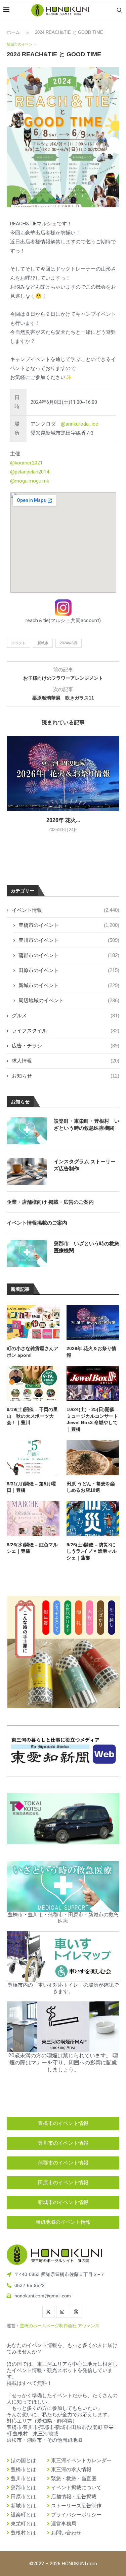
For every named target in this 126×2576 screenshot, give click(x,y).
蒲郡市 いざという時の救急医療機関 (87, 1247)
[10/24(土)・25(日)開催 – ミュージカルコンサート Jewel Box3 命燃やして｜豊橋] (93, 1383)
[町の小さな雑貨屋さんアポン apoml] (33, 1322)
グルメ (66, 1015)
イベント (18, 643)
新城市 (43, 643)
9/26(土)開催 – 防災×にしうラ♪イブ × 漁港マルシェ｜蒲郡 (92, 1551)
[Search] (119, 10)
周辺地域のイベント (69, 1000)
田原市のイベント (69, 970)
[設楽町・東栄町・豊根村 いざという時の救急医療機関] (27, 1131)
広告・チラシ (66, 1046)
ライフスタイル (66, 1031)
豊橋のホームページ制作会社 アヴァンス (60, 2326)
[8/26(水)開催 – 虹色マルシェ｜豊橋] (33, 1519)
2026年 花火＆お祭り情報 (91, 1352)
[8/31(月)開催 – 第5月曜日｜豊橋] (33, 1458)
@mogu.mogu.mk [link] (30, 481)
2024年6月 (69, 643)
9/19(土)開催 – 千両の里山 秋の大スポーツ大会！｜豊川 (32, 1416)
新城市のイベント (69, 985)
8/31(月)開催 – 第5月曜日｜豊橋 (31, 1487)
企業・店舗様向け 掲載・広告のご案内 (50, 1202)
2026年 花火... (63, 820)
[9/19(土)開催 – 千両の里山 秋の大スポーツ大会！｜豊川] (33, 1383)
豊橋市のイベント (69, 925)
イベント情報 (66, 910)
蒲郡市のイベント (69, 955)
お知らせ (66, 1076)
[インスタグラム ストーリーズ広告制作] (27, 1171)
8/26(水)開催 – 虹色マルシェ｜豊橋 (32, 1548)
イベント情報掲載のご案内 (37, 1223)
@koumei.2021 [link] (26, 463)
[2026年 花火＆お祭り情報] (63, 773)
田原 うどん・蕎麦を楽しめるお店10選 (91, 1487)
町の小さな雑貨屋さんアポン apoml (33, 1352)
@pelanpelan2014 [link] (30, 472)
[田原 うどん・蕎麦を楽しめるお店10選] (93, 1458)
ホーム (13, 32)
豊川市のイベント (69, 940)
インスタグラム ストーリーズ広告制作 (85, 1165)
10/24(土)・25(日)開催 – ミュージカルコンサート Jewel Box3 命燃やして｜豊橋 (92, 1419)
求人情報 (66, 1061)
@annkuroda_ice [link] (79, 424)
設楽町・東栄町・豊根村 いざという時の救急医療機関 (87, 1124)
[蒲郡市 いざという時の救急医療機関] (27, 1253)
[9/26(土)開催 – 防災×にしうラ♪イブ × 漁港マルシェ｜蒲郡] (93, 1519)
